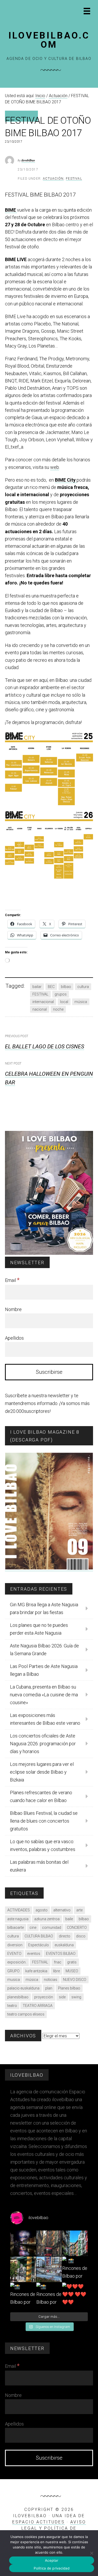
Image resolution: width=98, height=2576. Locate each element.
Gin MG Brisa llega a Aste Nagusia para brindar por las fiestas (44, 1608)
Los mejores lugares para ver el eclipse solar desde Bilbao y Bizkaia (42, 1772)
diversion (15, 1945)
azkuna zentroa (47, 1919)
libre (56, 1971)
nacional (40, 1009)
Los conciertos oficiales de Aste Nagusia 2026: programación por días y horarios (43, 1744)
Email (12, 1280)
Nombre (13, 1309)
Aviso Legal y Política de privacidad (54, 2528)
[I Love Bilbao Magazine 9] (49, 1568)
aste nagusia (18, 1919)
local (64, 1002)
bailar (37, 987)
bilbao (66, 987)
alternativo (62, 1910)
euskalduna (64, 1945)
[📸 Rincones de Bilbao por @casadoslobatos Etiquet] (23, 2269)
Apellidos (14, 1338)
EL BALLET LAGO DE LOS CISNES (45, 1047)
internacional (43, 1002)
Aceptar (52, 2560)
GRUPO (13, 1971)
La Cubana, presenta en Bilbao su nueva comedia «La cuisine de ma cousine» (44, 1695)
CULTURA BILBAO (39, 1936)
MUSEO (72, 1971)
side (62, 1997)
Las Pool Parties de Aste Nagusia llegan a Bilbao (44, 1670)
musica (14, 1980)
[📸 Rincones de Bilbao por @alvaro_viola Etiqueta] (75, 2243)
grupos (61, 994)
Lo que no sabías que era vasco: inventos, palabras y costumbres (43, 1845)
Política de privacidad (52, 2568)
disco (81, 1936)
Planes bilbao (69, 1988)
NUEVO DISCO (75, 1980)
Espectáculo (39, 1945)
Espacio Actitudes (39, 2522)
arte (79, 1910)
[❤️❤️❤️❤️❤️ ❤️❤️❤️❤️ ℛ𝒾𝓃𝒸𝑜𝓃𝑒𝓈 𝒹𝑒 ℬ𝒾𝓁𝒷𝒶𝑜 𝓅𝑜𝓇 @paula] (75, 2295)
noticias (51, 1980)
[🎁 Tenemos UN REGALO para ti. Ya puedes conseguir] (23, 2243)
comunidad (52, 1928)
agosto (42, 1910)
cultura (83, 987)
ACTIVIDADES (19, 1910)
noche (58, 1009)
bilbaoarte (16, 1928)
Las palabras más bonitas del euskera (39, 1866)
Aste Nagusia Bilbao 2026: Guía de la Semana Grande (44, 1650)
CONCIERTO (77, 1928)
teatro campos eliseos (26, 2014)
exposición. (17, 1962)
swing (76, 1997)
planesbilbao (18, 1997)
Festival (74, 179)
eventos (34, 1954)
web (55, 467)
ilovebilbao (28, 160)
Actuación (53, 179)
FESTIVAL (40, 994)
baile (69, 1919)
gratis (72, 1962)
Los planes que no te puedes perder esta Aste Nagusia (39, 1629)
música (81, 1002)
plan (49, 1988)
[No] (91, 2553)
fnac (58, 1962)
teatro (12, 2006)
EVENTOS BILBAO (61, 1954)
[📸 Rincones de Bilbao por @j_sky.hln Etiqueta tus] (49, 2243)
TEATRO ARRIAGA (38, 2006)
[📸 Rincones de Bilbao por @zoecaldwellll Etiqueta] (49, 2269)
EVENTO (14, 1954)
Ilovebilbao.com (49, 40)
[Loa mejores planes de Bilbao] (49, 1253)
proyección (44, 1997)
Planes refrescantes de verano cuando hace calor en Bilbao (41, 1796)
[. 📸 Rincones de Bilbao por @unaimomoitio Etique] (75, 2269)
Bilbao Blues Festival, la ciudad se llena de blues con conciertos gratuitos (44, 1821)
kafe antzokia (36, 1971)
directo (65, 1936)
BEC (51, 987)
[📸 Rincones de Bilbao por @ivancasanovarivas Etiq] (49, 2295)
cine (33, 1928)
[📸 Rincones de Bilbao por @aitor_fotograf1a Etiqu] (23, 2295)
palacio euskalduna (23, 1988)
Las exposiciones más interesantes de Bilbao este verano (45, 1719)
